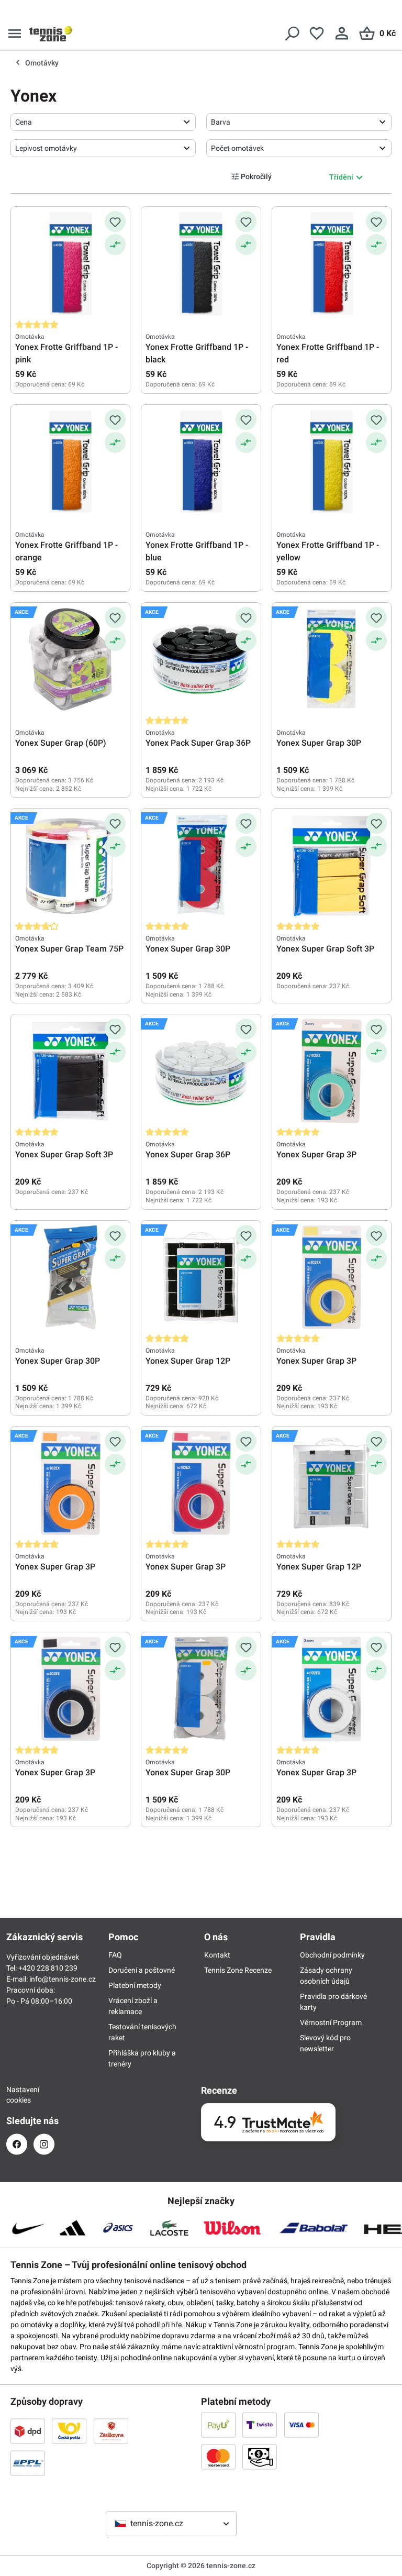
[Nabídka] (15, 34)
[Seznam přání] (317, 34)
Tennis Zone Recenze (238, 1970)
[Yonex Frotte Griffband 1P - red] (332, 263)
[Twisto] (260, 2425)
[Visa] (301, 2425)
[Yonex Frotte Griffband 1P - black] (201, 263)
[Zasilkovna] (111, 2431)
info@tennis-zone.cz (63, 1979)
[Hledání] (292, 34)
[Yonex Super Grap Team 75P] (70, 865)
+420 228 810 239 (48, 1968)
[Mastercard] (218, 2457)
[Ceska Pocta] (69, 2431)
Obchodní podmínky (332, 1955)
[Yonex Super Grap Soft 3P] (332, 865)
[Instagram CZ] (44, 2144)
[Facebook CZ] (17, 2144)
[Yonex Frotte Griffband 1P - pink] (70, 263)
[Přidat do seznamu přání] (115, 222)
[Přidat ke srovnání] (115, 245)
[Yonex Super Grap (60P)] (70, 659)
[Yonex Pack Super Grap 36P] (201, 659)
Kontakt (217, 1955)
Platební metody (135, 1985)
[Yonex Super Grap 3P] (332, 1071)
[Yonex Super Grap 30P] (332, 659)
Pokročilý (256, 176)
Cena (24, 122)
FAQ (115, 1955)
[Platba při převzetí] (260, 2457)
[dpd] (28, 2431)
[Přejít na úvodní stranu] (51, 34)
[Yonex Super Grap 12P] (201, 1277)
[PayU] (218, 2425)
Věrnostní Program (331, 2022)
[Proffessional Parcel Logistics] (28, 2463)
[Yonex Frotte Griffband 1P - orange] (70, 461)
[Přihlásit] (342, 34)
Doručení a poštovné (142, 1970)
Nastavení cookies (17, 2095)
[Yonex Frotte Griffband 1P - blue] (201, 461)
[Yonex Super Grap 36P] (201, 1071)
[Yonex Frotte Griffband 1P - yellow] (332, 461)
